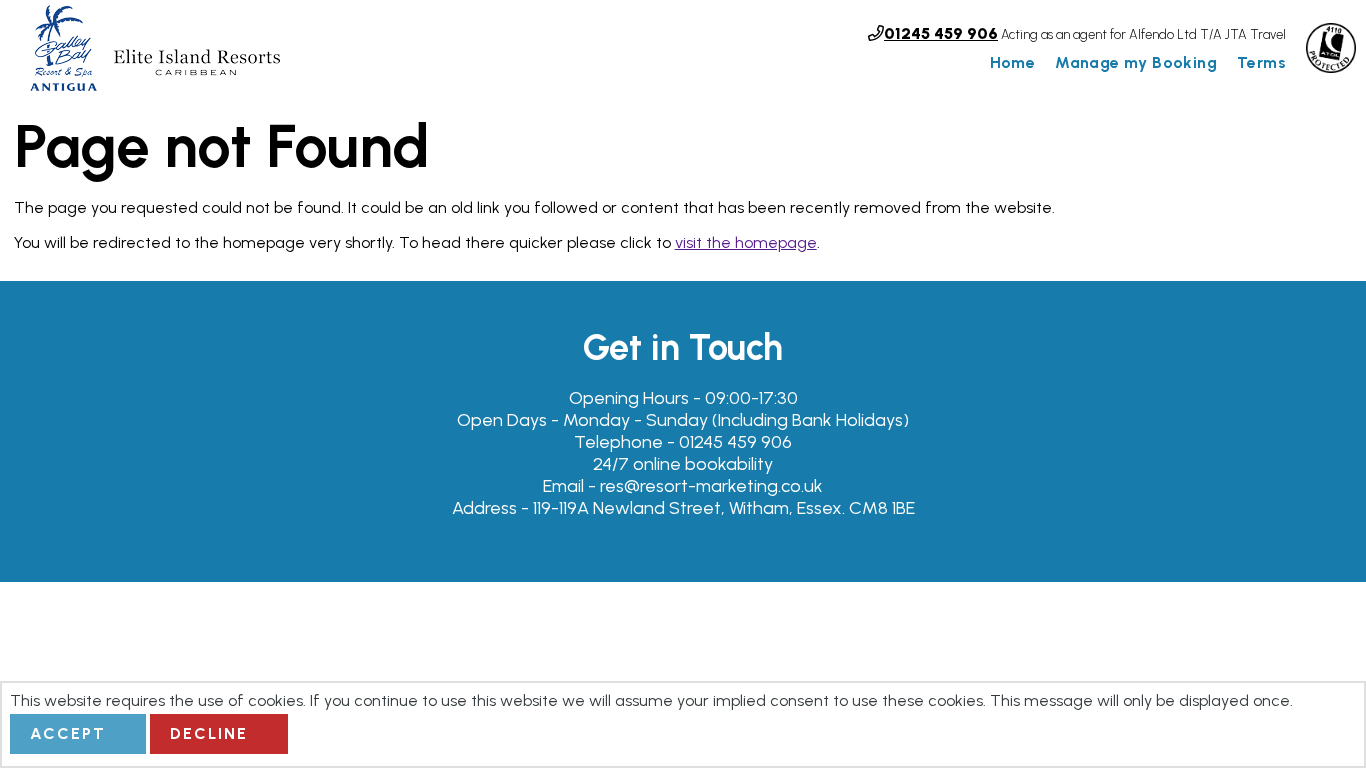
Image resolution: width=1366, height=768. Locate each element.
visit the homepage (746, 242)
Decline (209, 733)
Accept (68, 733)
